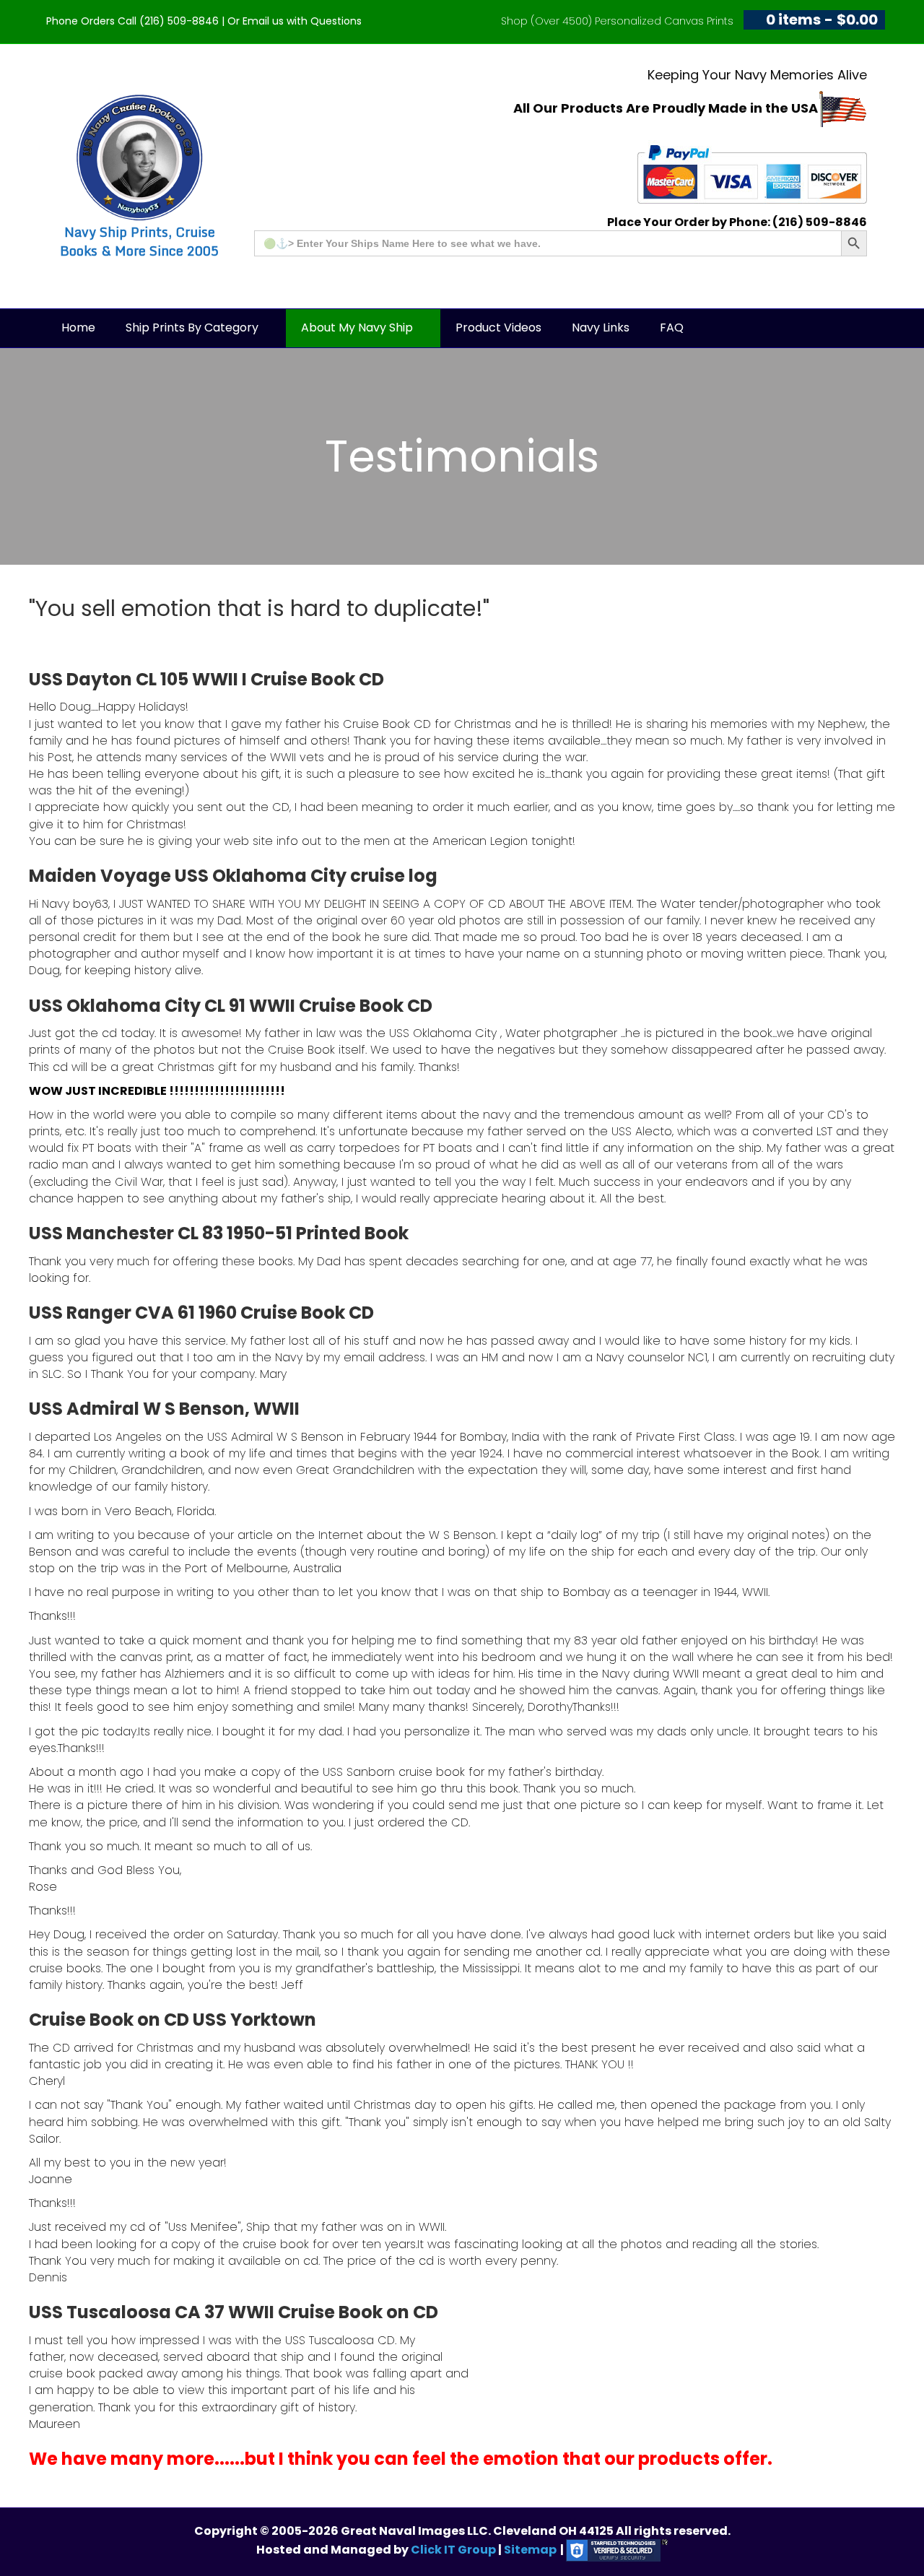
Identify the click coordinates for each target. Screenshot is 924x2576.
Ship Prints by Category (192, 328)
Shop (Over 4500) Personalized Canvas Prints (617, 21)
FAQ (672, 328)
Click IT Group (454, 2550)
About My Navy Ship (357, 328)
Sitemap (530, 2550)
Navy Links (601, 328)
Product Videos (498, 328)
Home (78, 328)
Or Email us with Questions (295, 21)
